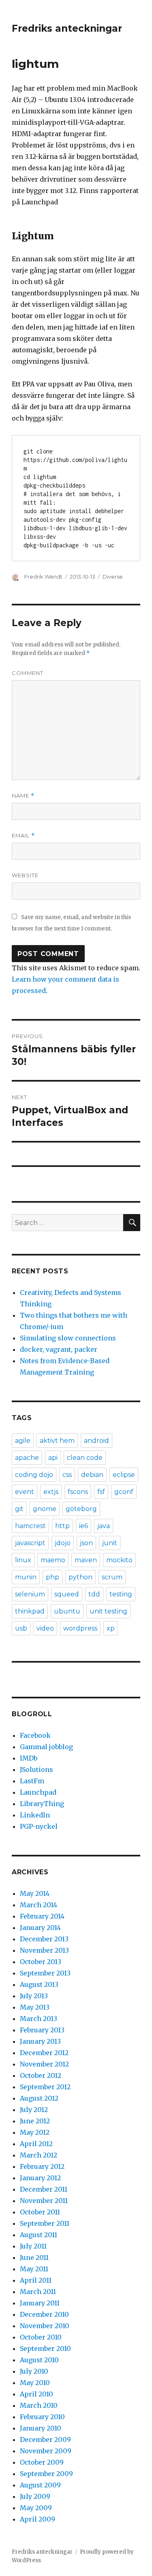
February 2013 (42, 2030)
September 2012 (45, 2087)
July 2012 (34, 2110)
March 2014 (39, 1905)
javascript (30, 1543)
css (67, 1475)
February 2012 (42, 2166)
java (104, 1526)
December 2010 (44, 2314)
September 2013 (45, 1973)
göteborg (81, 1509)
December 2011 (44, 2189)
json (86, 1543)
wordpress (80, 1628)
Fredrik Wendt (43, 577)
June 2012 (35, 2121)
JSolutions (36, 1769)
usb (21, 1628)
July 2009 (35, 2496)
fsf (101, 1492)
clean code (85, 1458)
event (25, 1492)
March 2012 (39, 2155)
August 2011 (39, 2235)
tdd (94, 1594)
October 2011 (40, 2212)
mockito (119, 1560)
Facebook (35, 1735)
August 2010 (39, 2360)
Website (25, 875)
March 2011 (38, 2292)
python (80, 1577)
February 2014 (42, 1916)
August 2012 (39, 2098)
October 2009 (42, 2462)
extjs (51, 1492)
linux (23, 1560)
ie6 (83, 1526)
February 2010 (42, 2417)
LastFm (32, 1781)
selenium (30, 1594)
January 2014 (40, 1928)
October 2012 (41, 2075)
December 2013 (44, 1939)
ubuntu (67, 1611)
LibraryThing (42, 1804)
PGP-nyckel (39, 1826)
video (45, 1628)
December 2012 (44, 2053)
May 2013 (35, 2007)
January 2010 (41, 2428)
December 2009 (45, 2439)
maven (86, 1560)
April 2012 (36, 2144)
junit (110, 1543)
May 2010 (35, 2383)
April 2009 (37, 2519)
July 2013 (34, 1996)
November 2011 (44, 2201)
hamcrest (30, 1526)
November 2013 (44, 1950)
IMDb (29, 1758)
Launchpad (38, 1792)
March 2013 (39, 2019)
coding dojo (34, 1475)
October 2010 (41, 2337)
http (62, 1526)
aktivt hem (57, 1441)
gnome (45, 1509)
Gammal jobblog (46, 1747)
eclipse (124, 1475)
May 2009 (36, 2508)
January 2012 (40, 2178)
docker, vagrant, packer (59, 1349)
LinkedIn (35, 1815)
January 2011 (40, 2303)
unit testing (108, 1611)
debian (92, 1475)
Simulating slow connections (68, 1338)
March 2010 (39, 2405)
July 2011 (33, 2246)
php (52, 1577)
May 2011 (34, 2269)
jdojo (63, 1543)
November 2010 (45, 2326)
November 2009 (46, 2451)
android (96, 1441)
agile (23, 1441)
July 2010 (34, 2371)
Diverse (113, 577)
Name (23, 796)
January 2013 (40, 2041)
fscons (78, 1492)
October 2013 (41, 1962)
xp (111, 1628)
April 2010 (36, 2394)
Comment (28, 673)
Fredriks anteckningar (67, 28)
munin (26, 1577)
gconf (124, 1492)
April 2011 (36, 2280)
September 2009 (46, 2474)
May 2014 (35, 1893)
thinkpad (30, 1611)
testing (121, 1594)
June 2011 (34, 2257)
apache (27, 1458)
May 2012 (35, 2132)
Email (23, 836)
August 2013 (39, 1984)
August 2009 (40, 2485)
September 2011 (45, 2223)
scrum (112, 1577)
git (19, 1509)
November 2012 (44, 2064)
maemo (53, 1560)
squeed (67, 1594)
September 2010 (45, 2348)
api (53, 1458)
